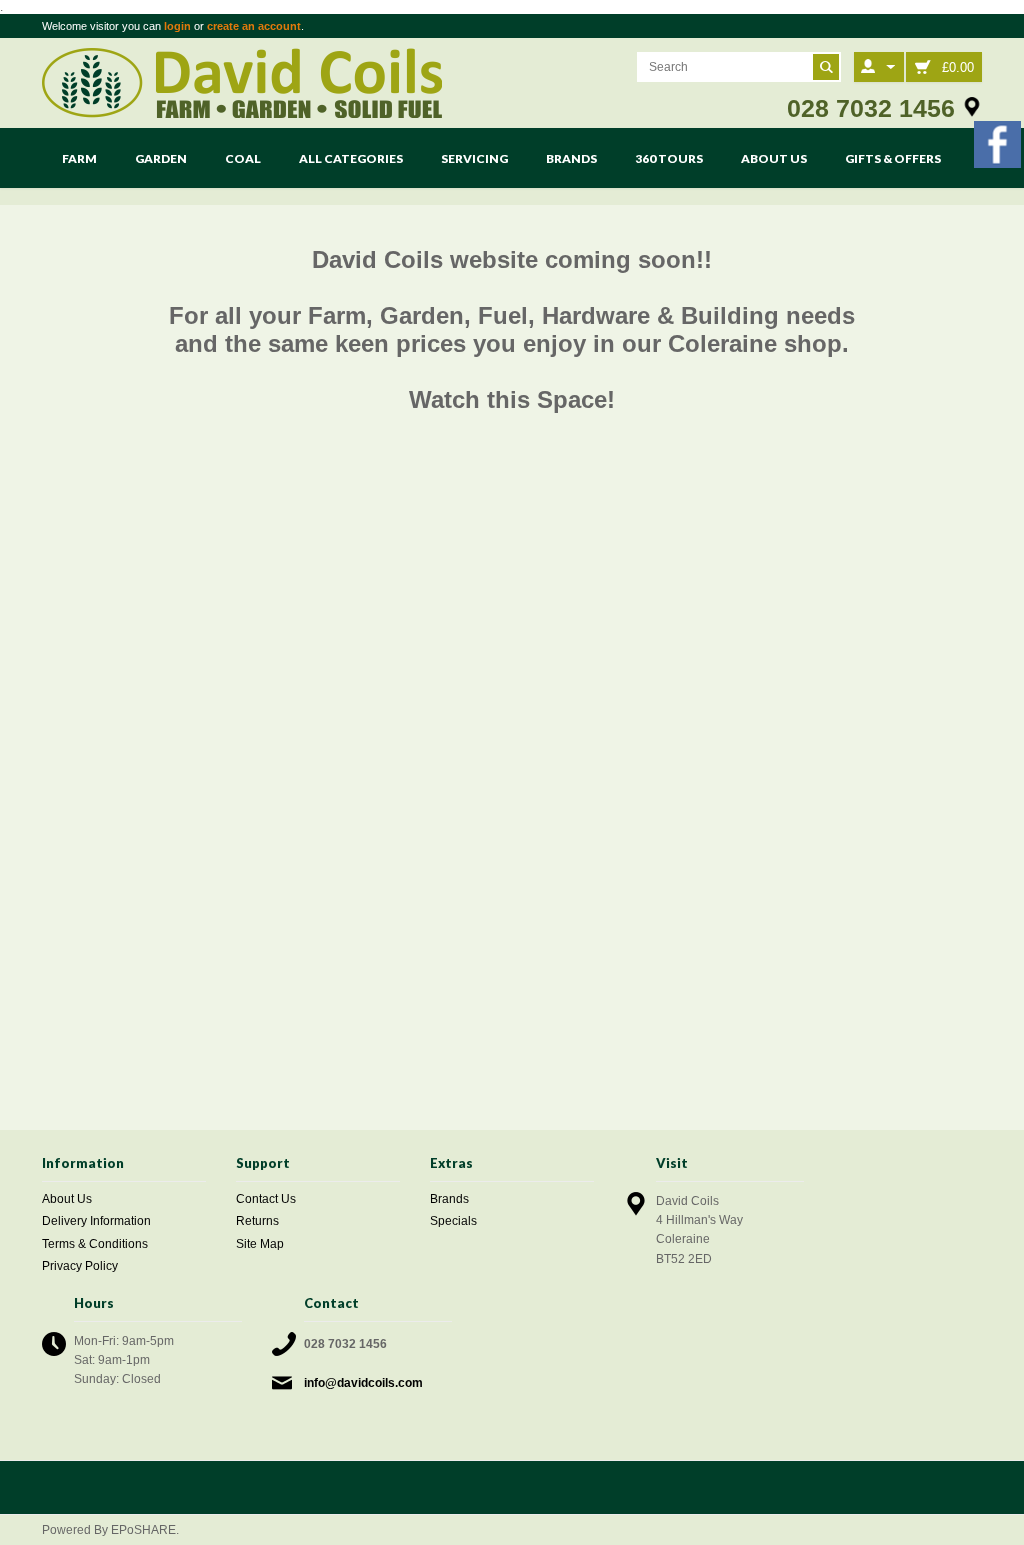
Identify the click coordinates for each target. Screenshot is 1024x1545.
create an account (254, 26)
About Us (774, 158)
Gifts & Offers (893, 158)
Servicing (474, 158)
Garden (161, 158)
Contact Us (266, 1199)
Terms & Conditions (95, 1244)
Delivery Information (96, 1221)
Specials (453, 1221)
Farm (79, 158)
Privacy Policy (80, 1266)
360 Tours (669, 158)
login (177, 26)
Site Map (260, 1244)
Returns (257, 1221)
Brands (571, 158)
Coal (243, 158)
